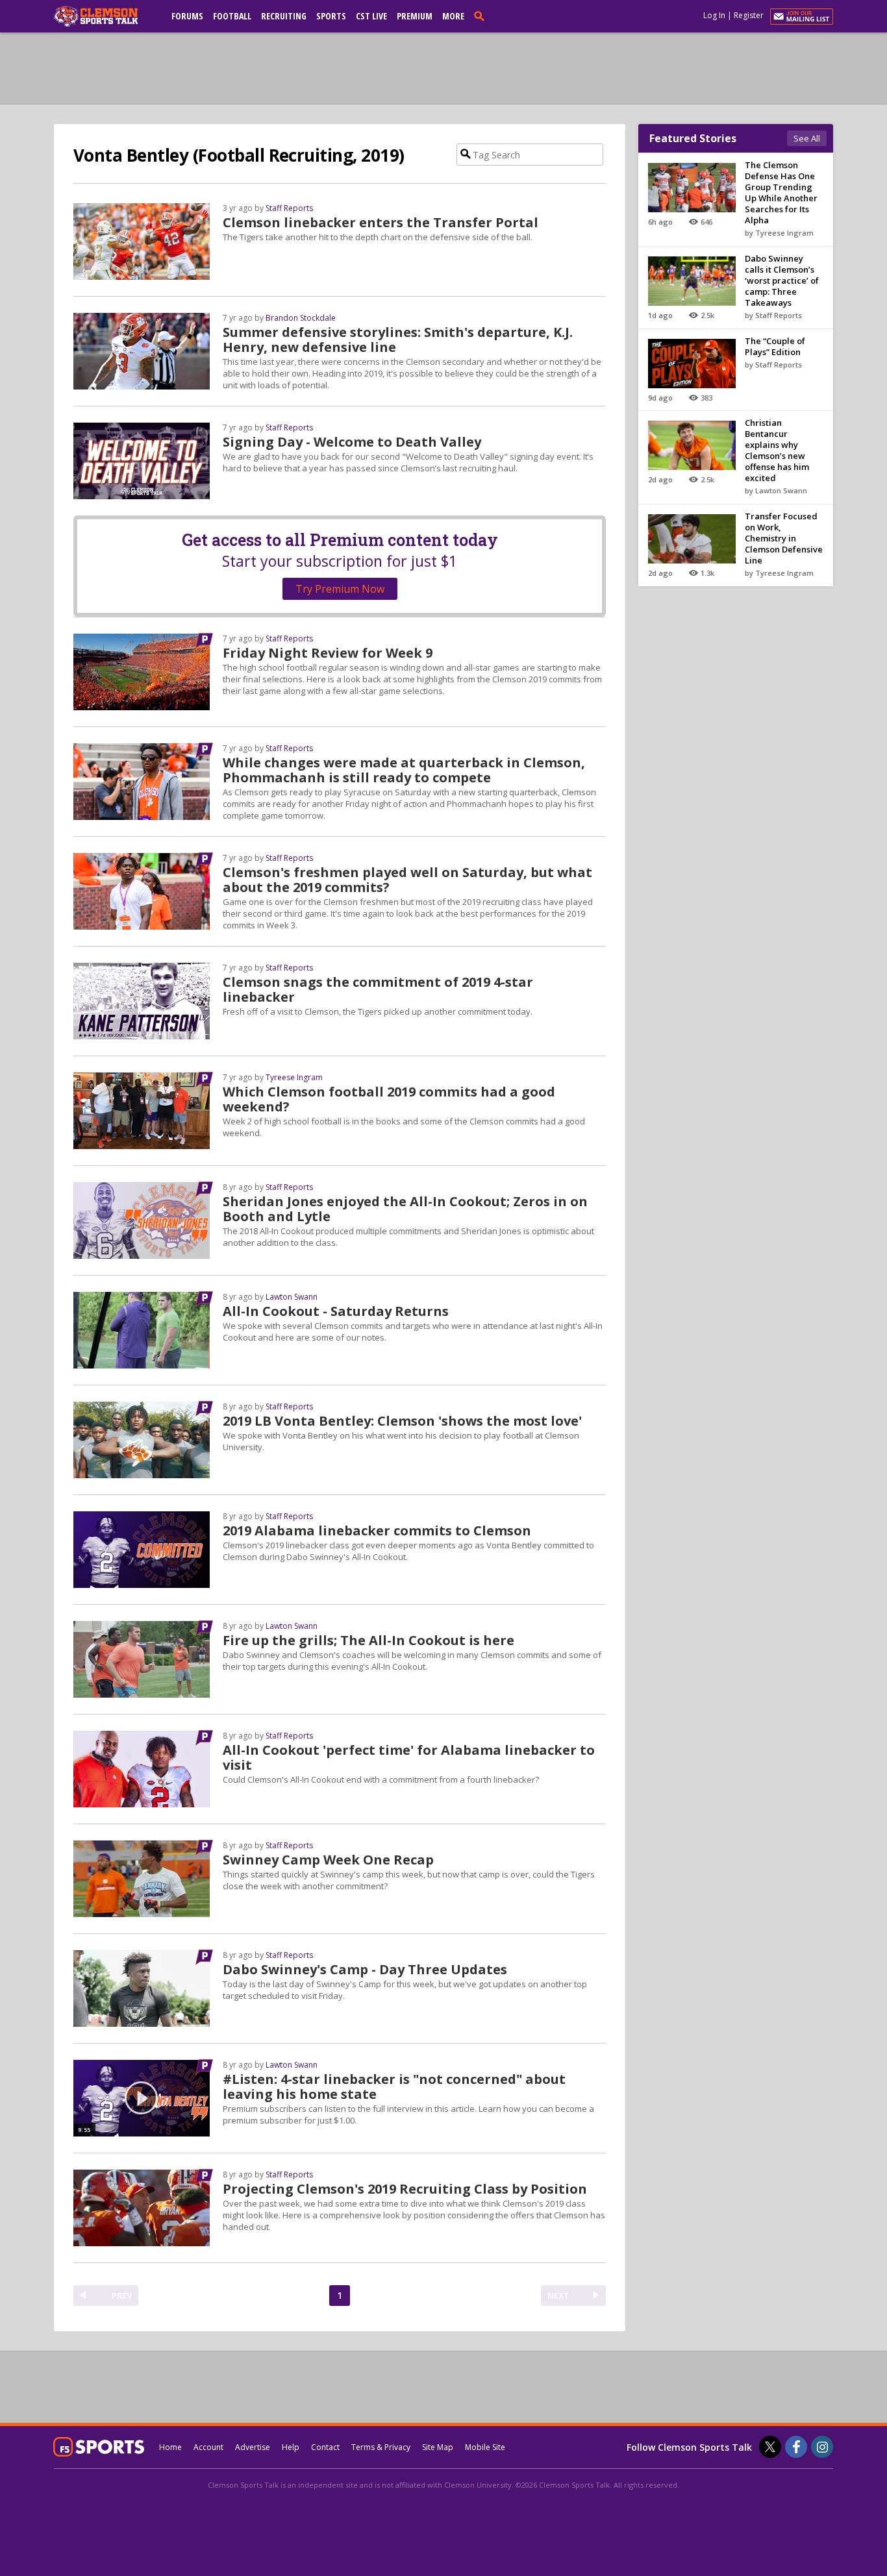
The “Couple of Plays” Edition (775, 346)
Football (232, 16)
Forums (187, 16)
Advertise (253, 2447)
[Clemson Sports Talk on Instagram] (822, 2447)
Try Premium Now (340, 589)
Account (208, 2447)
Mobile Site (485, 2447)
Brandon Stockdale (301, 318)
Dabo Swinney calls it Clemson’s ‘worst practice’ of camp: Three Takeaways (782, 280)
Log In (714, 15)
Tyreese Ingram (294, 1077)
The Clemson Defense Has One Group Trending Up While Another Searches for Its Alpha (781, 192)
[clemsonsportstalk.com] (105, 16)
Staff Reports (289, 208)
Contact (325, 2447)
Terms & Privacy (381, 2447)
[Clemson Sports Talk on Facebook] (796, 2447)
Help (291, 2447)
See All (807, 138)
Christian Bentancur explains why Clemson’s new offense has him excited (777, 450)
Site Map (438, 2447)
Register (749, 15)
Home (170, 2447)
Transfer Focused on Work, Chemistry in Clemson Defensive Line (784, 538)
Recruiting (284, 16)
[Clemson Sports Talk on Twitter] (770, 2447)
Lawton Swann (292, 1297)
